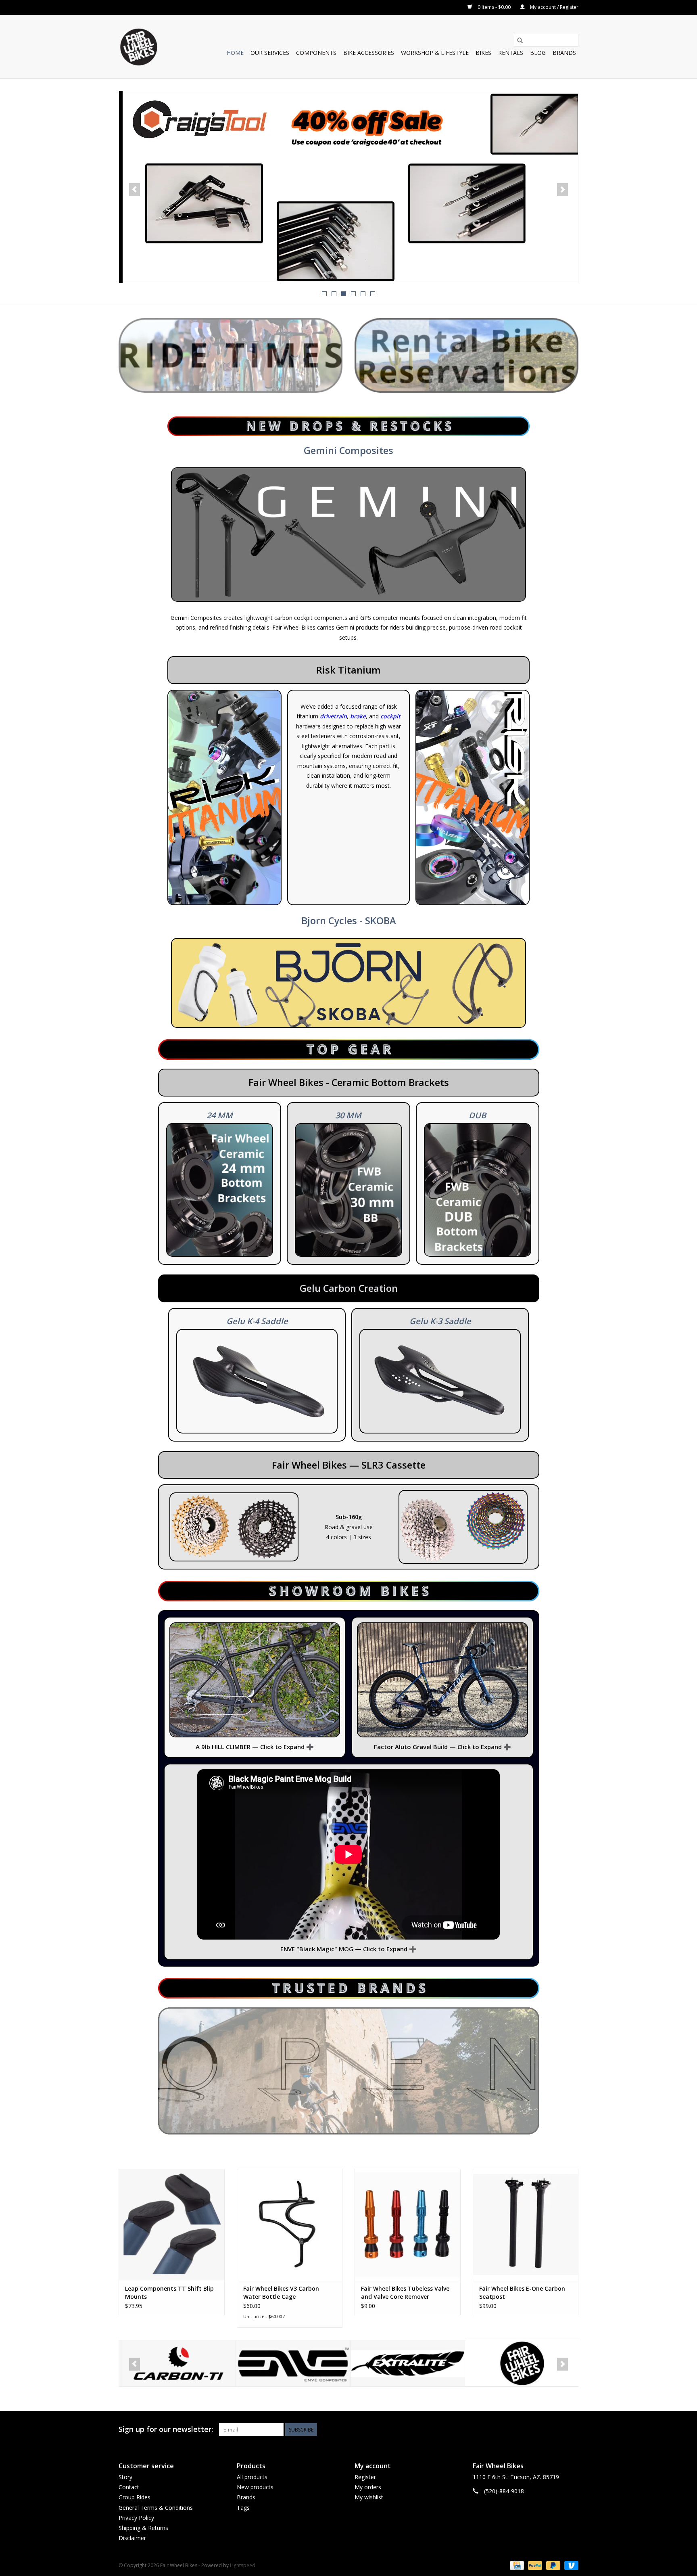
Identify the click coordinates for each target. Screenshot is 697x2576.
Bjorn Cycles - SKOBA (349, 921)
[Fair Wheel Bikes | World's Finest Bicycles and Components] (138, 47)
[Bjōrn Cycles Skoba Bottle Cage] (348, 983)
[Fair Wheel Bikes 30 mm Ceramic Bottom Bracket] (348, 1190)
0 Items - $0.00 (494, 7)
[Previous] (135, 190)
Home (235, 53)
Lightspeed (243, 2565)
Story (125, 2477)
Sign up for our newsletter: (166, 2429)
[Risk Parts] (224, 798)
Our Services (270, 53)
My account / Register (554, 7)
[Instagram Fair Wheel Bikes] (572, 2430)
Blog (538, 53)
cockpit (390, 716)
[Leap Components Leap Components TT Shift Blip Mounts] (172, 2224)
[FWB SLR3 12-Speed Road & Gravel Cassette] (234, 1527)
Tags (243, 2508)
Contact (129, 2487)
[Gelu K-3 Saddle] (440, 1381)
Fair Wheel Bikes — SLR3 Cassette (349, 1465)
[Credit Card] (516, 2565)
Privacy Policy (136, 2518)
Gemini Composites (348, 450)
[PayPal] (534, 2565)
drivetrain (333, 716)
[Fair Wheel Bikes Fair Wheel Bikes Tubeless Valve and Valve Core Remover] (408, 2224)
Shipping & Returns (143, 2528)
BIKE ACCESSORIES (369, 53)
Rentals (511, 53)
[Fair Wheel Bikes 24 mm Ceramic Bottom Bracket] (220, 1190)
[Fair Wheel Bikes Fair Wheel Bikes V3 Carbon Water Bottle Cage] (290, 2224)
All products (252, 2477)
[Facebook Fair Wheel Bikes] (543, 2430)
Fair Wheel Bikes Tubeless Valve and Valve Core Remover (405, 2292)
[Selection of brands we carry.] (349, 2071)
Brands (564, 53)
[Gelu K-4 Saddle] (257, 1381)
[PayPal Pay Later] (552, 2565)
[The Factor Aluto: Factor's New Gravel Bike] (442, 1680)
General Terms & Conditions (156, 2508)
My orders (368, 2487)
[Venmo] (570, 2565)
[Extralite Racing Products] (291, 2364)
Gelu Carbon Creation (349, 1288)
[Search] (520, 40)
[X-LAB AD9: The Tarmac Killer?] (348, 187)
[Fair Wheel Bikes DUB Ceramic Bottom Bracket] (478, 1190)
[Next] (562, 190)
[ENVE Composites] (176, 2364)
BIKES (483, 53)
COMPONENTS (316, 53)
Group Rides (135, 2497)
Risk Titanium (348, 670)
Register (365, 2477)
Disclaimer (132, 2538)
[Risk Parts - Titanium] (473, 798)
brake (358, 716)
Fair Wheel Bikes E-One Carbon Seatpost (522, 2292)
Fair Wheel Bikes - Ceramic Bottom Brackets (349, 1082)
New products (255, 2487)
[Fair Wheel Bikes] (405, 2364)
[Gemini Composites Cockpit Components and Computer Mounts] (348, 534)
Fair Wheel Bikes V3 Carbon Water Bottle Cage (281, 2292)
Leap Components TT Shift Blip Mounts (169, 2292)
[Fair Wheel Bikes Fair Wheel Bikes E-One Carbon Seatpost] (526, 2224)
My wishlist (369, 2497)
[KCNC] (520, 2364)
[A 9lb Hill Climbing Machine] (255, 1680)
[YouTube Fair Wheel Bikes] (557, 2430)
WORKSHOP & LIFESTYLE (435, 53)
